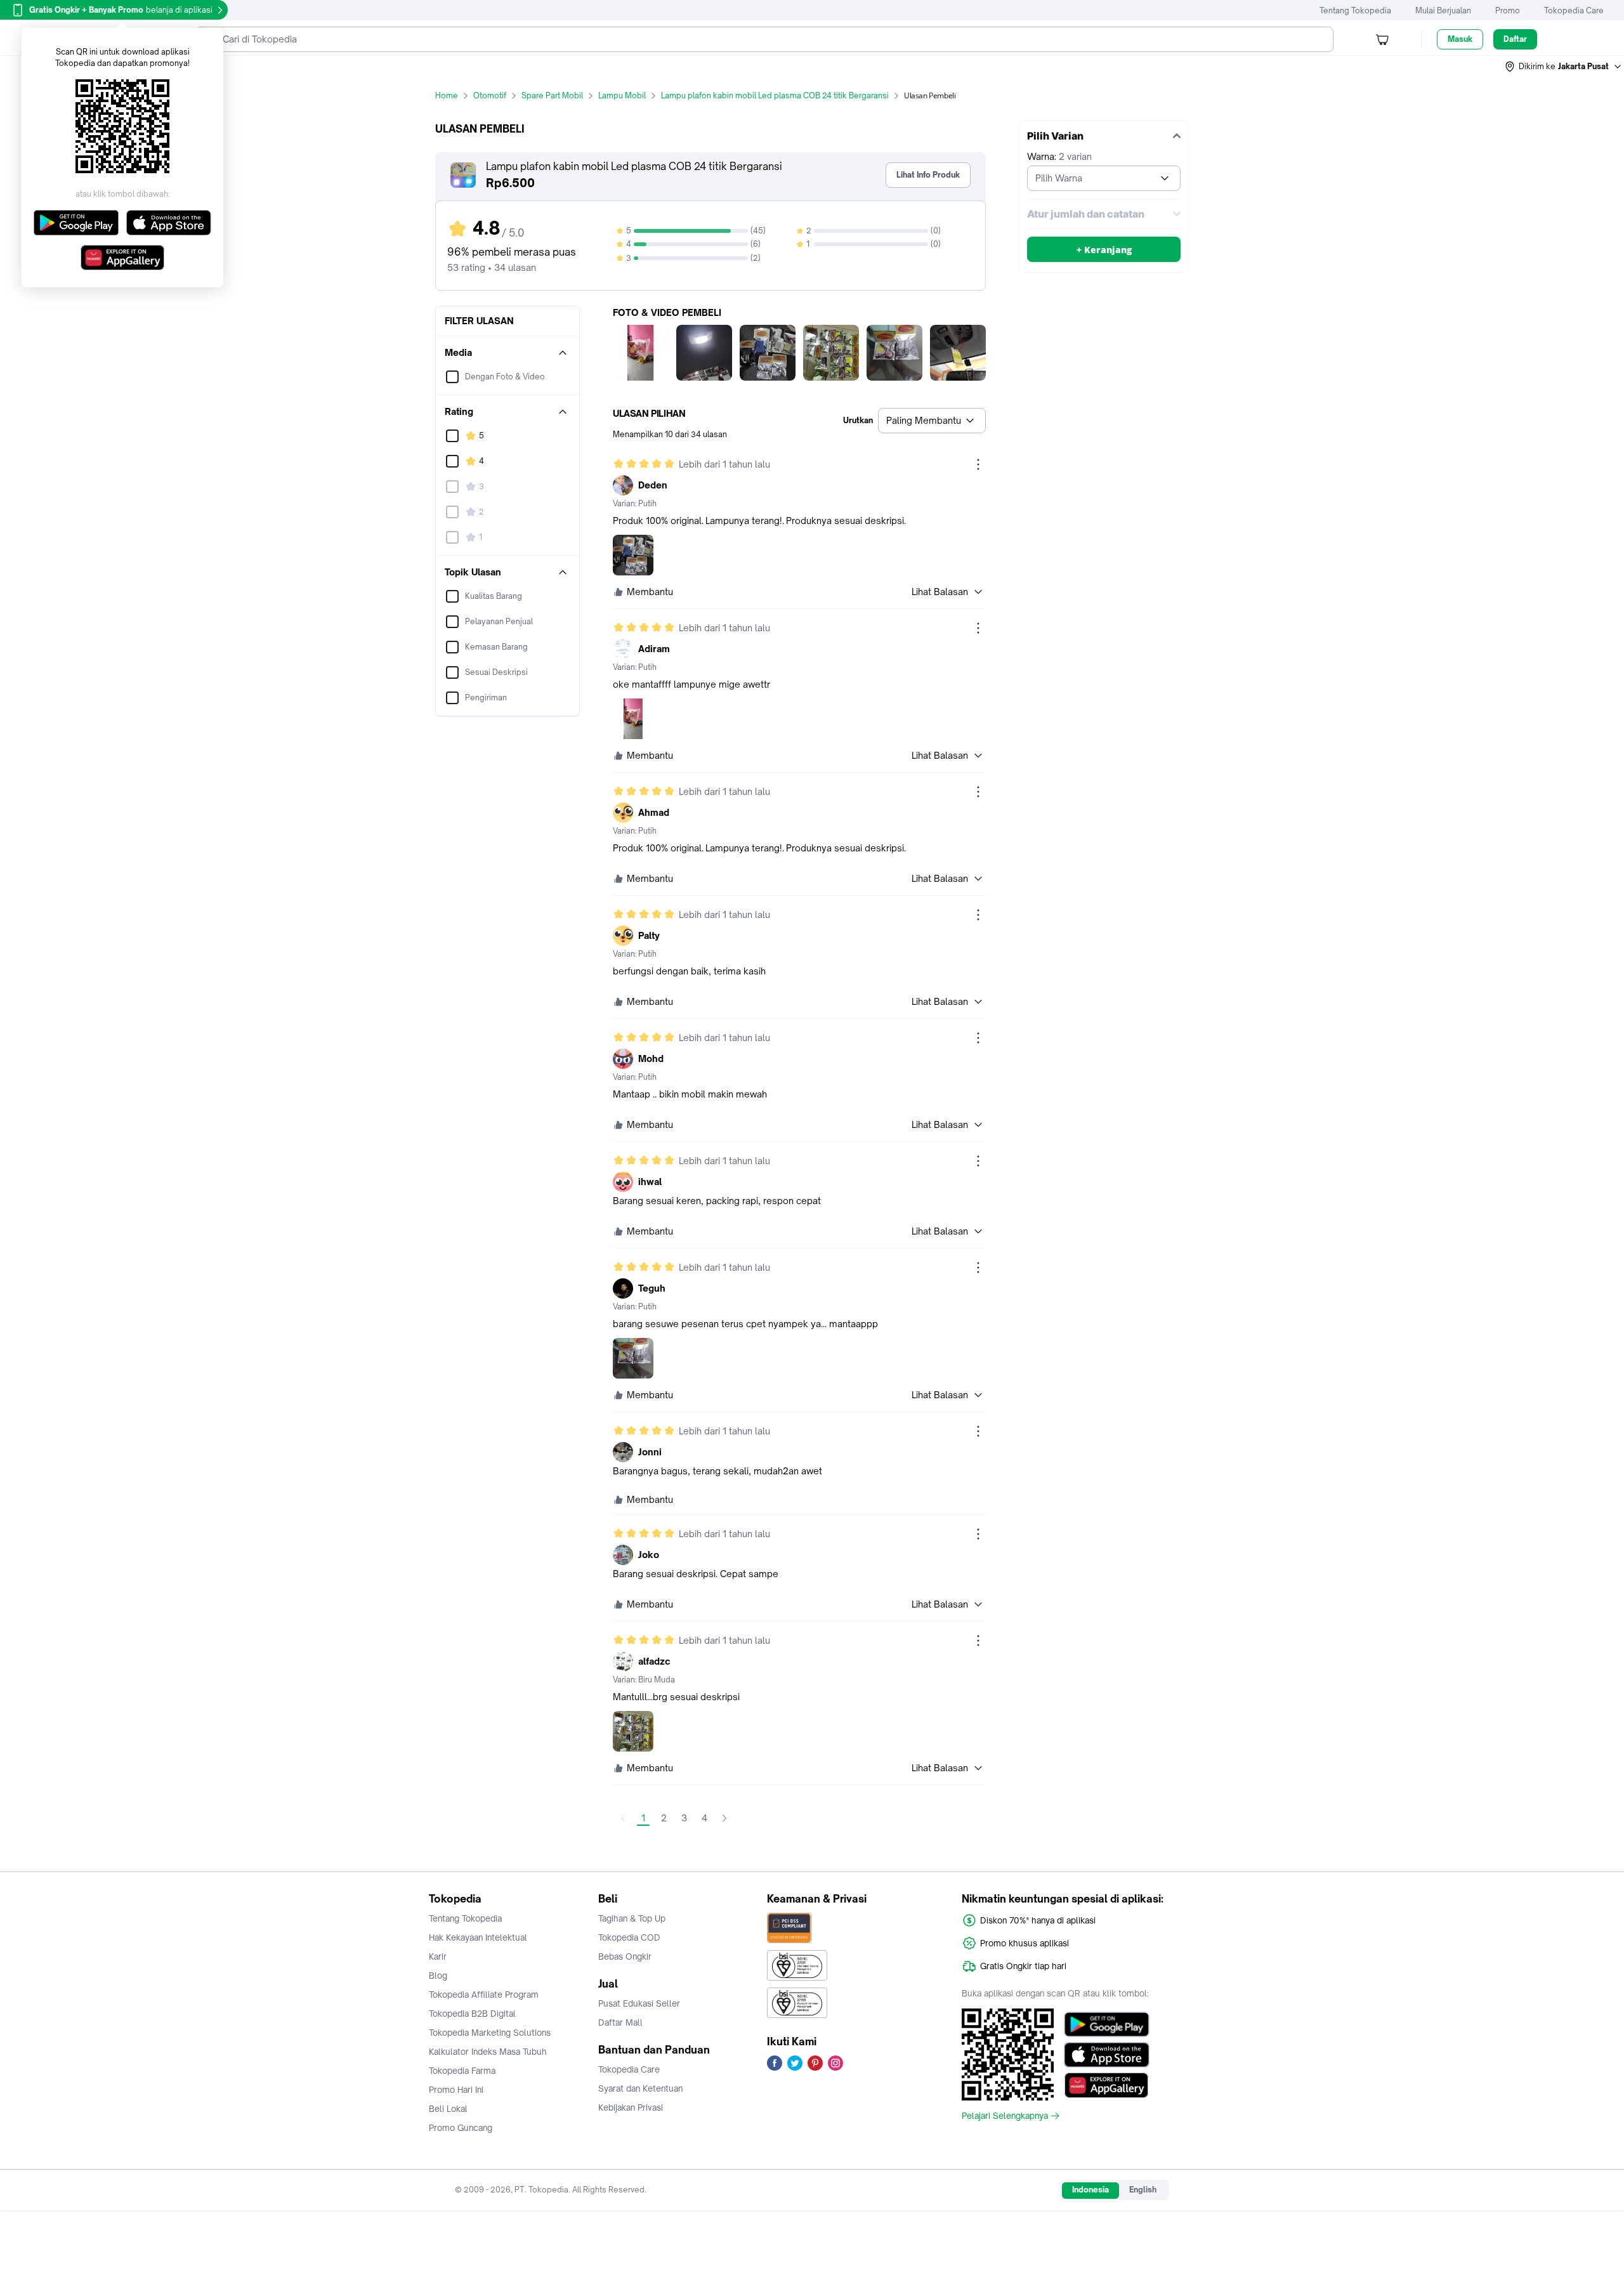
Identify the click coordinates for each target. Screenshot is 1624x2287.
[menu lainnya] (978, 464)
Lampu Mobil (622, 95)
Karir (438, 1956)
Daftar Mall (620, 2022)
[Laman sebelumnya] (623, 1818)
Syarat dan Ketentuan (640, 2088)
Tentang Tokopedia (1355, 10)
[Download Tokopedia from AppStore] (1107, 2055)
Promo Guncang (461, 2128)
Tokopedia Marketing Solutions (490, 2033)
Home (447, 95)
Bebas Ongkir (625, 1956)
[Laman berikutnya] (724, 1818)
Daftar (1515, 39)
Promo (1508, 10)
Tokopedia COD (629, 1937)
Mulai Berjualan (1443, 10)
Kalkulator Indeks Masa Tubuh (488, 2052)
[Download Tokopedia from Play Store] (1107, 2024)
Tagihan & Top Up (632, 1918)
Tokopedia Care (1574, 10)
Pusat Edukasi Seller (639, 2003)
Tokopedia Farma (462, 2071)
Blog (438, 1976)
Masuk (1460, 39)
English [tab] (1143, 2190)
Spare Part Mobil (552, 95)
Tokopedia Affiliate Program (484, 1995)
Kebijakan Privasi (631, 2107)
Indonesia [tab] (1090, 2190)
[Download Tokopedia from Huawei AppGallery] (1107, 2085)
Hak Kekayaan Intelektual (478, 1937)
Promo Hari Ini (456, 2090)
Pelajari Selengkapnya (1005, 2116)
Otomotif (490, 95)
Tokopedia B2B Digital (472, 2014)
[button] (1564, 67)
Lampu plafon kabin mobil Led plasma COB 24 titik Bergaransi (775, 95)
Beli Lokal (448, 2109)
